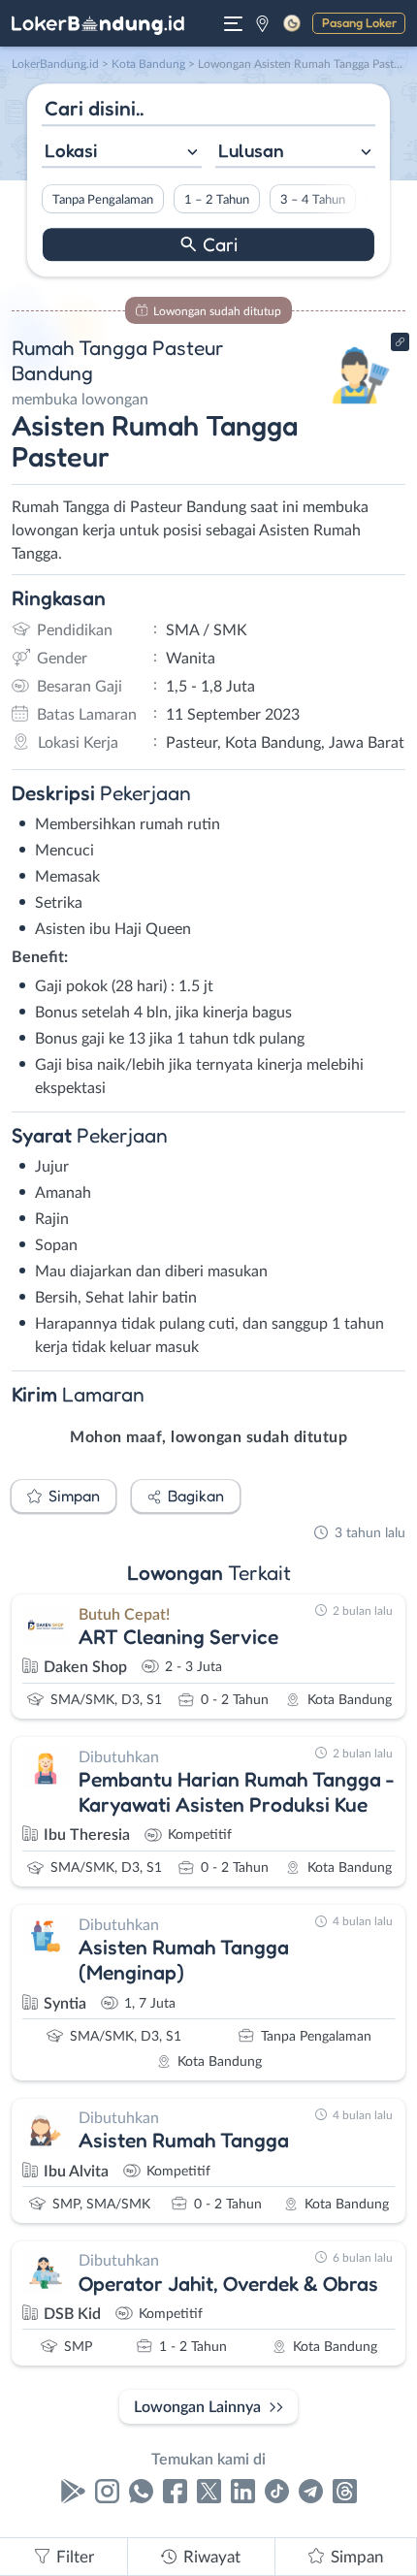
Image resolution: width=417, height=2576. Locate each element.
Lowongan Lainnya (197, 2407)
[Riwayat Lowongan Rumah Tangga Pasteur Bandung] (361, 409)
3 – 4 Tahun (313, 200)
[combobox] (122, 153)
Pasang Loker (359, 22)
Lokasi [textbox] (71, 150)
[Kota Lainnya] (262, 23)
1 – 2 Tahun (217, 200)
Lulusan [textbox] (251, 150)
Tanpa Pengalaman (103, 200)
